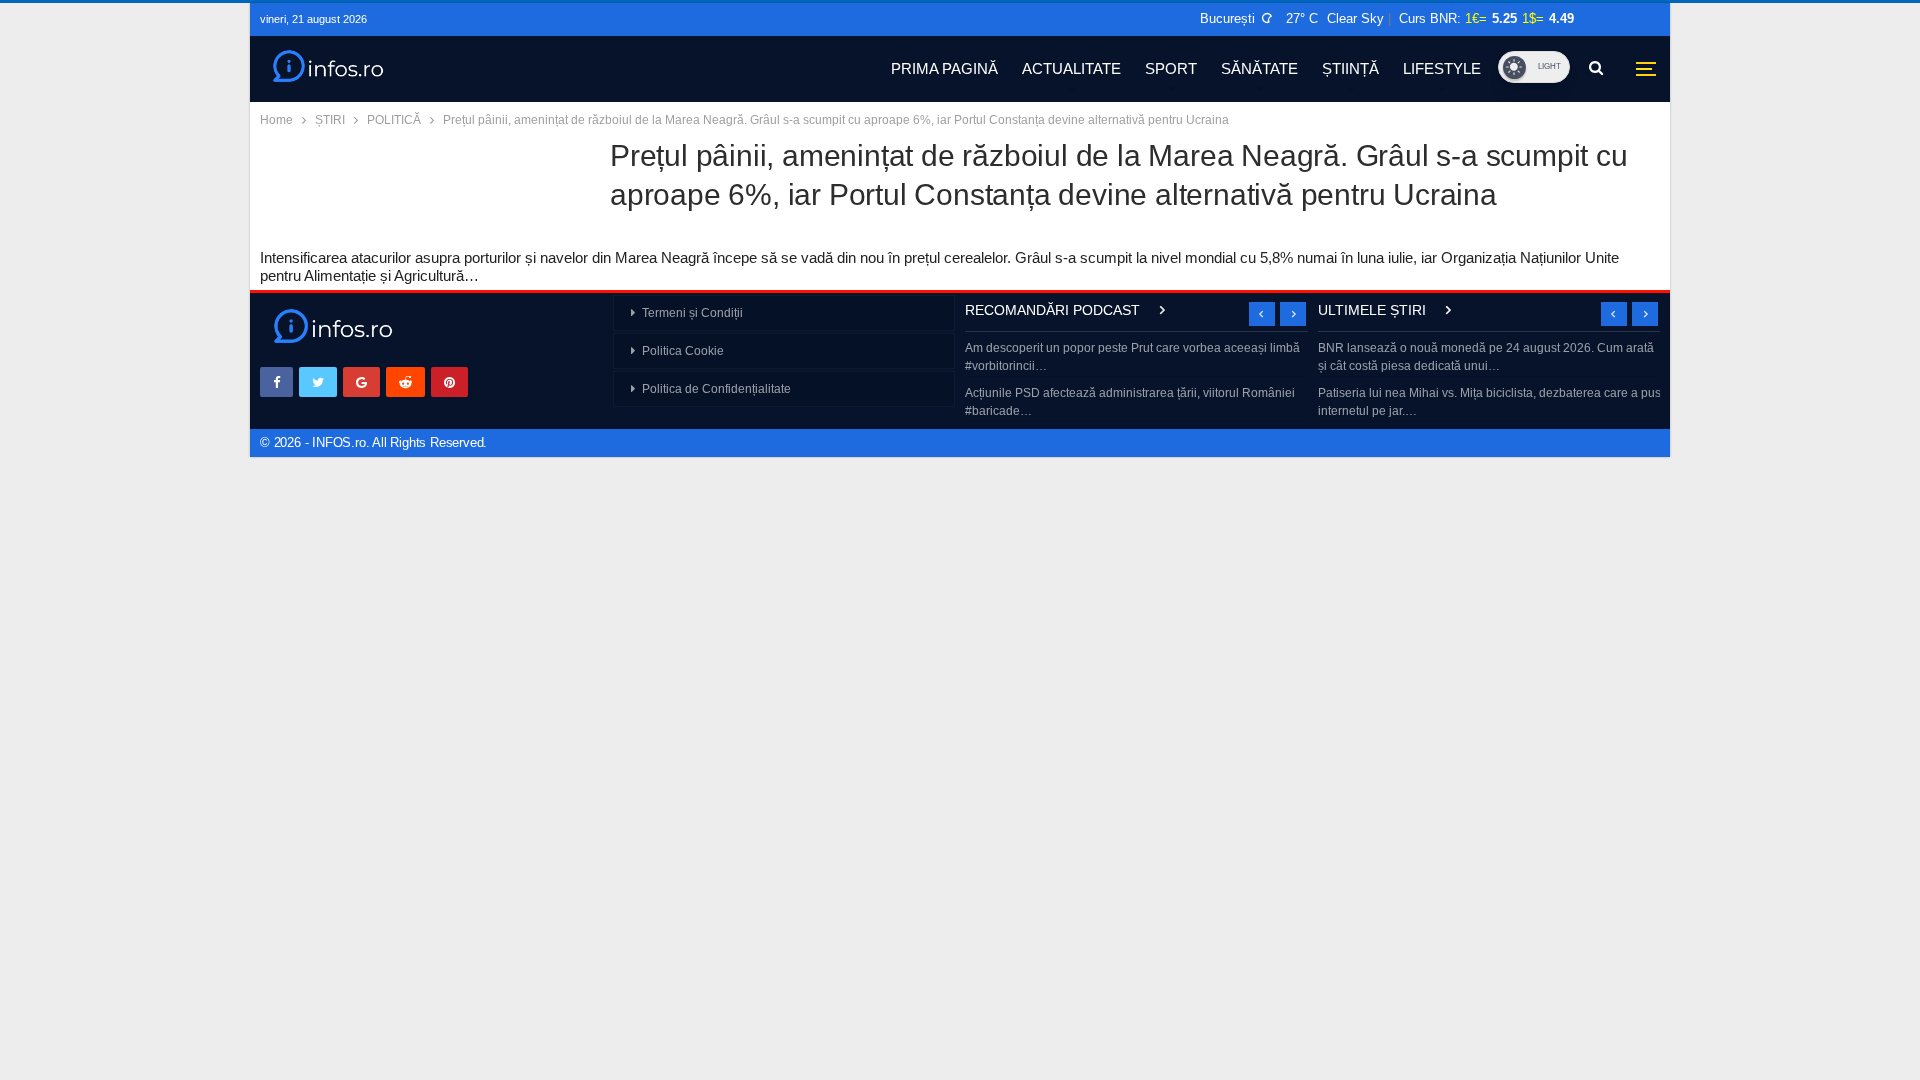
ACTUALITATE (1071, 68)
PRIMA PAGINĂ (944, 68)
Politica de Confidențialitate (716, 389)
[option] (1136, 381)
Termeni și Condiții (692, 313)
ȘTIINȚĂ (1350, 68)
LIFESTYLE (1442, 68)
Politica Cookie (683, 351)
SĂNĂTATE (1259, 68)
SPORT (1171, 68)
